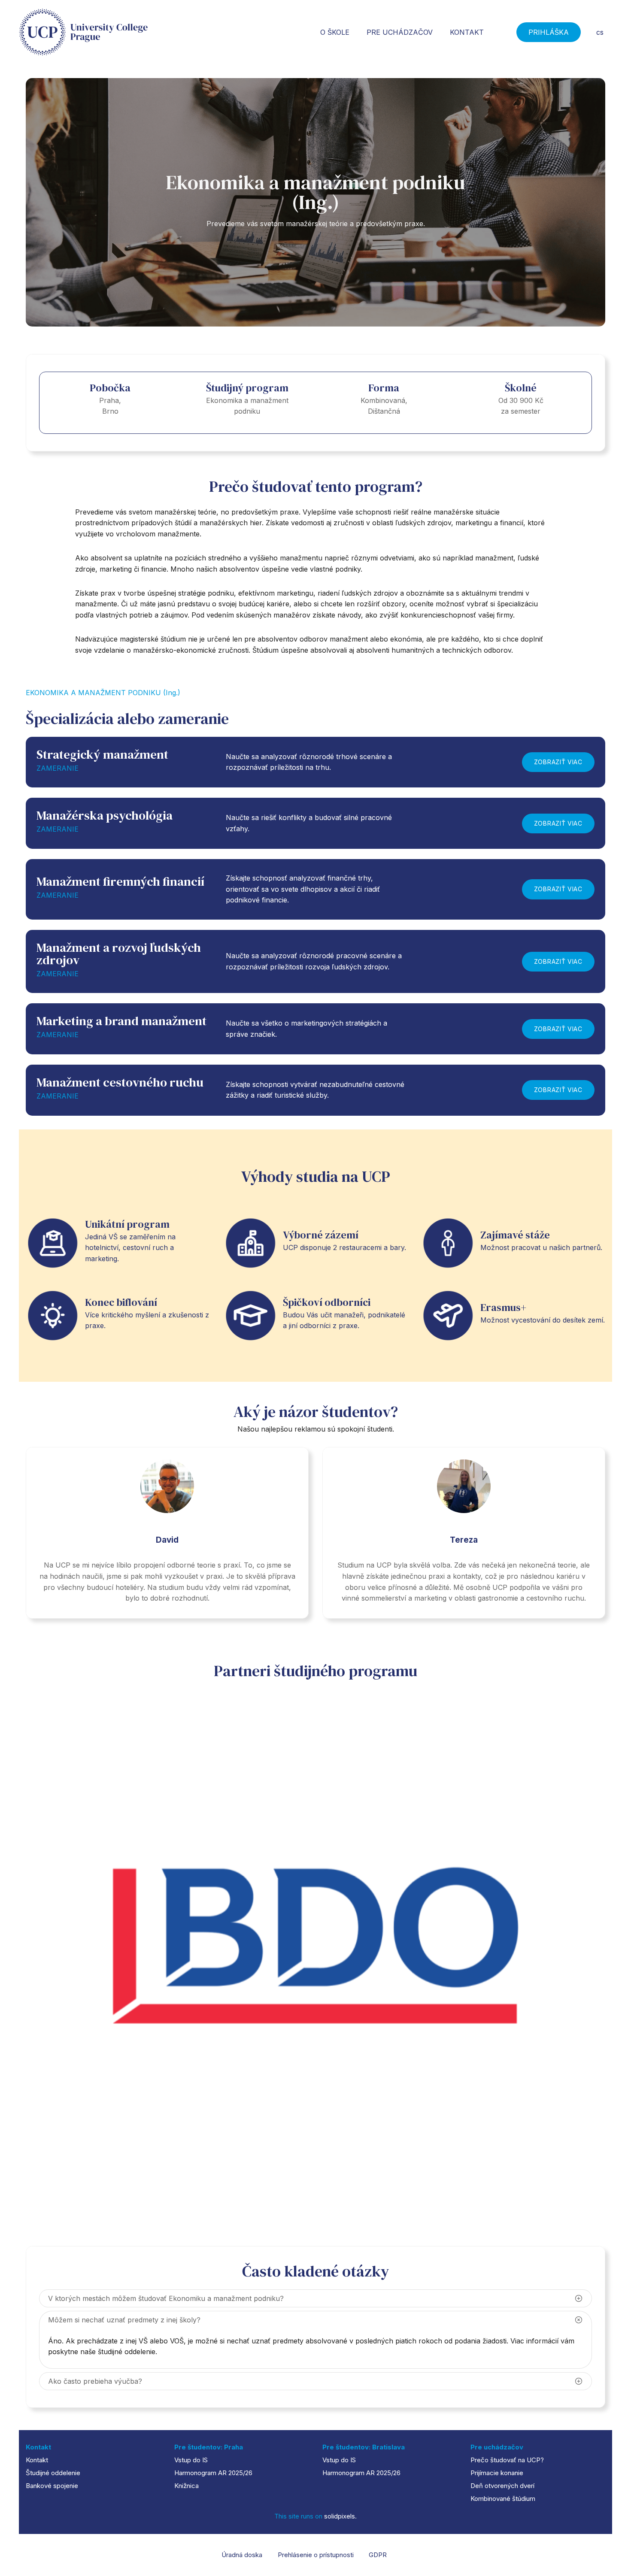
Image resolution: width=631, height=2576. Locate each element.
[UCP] (83, 32)
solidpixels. (340, 2516)
